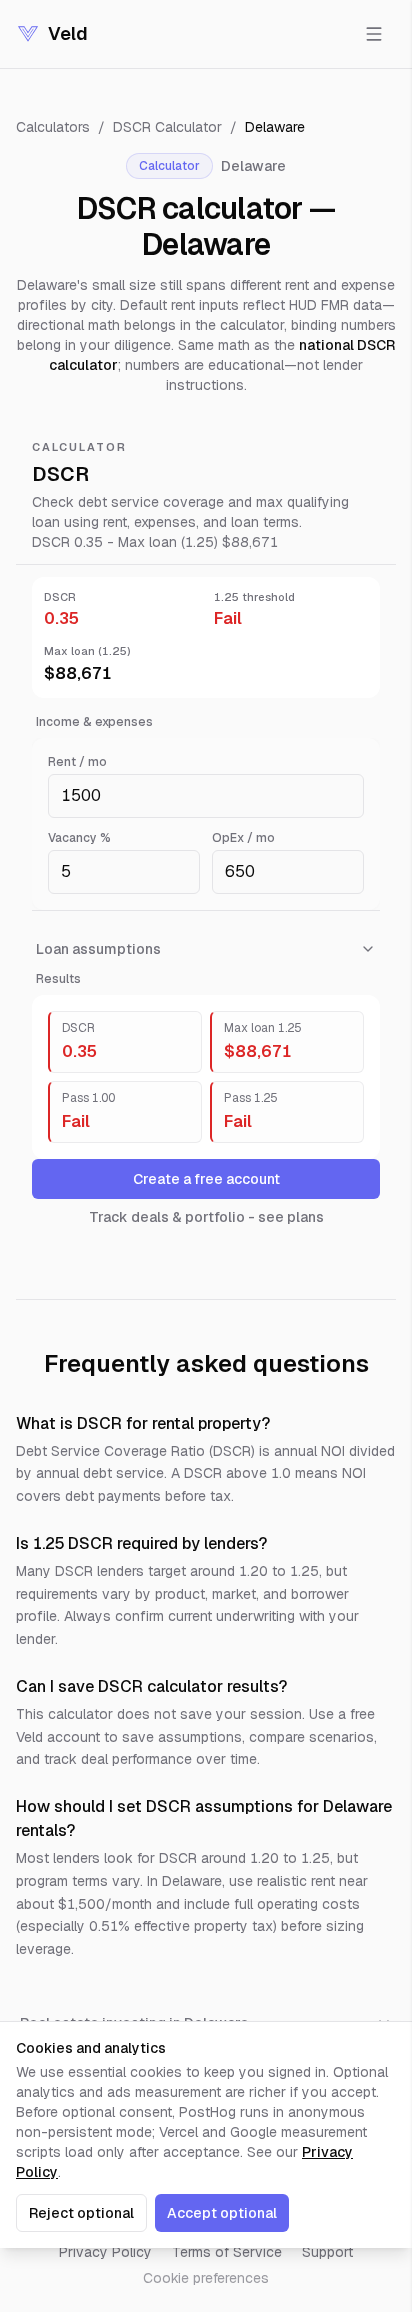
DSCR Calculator (167, 127)
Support (327, 2252)
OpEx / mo (243, 838)
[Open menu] (374, 34)
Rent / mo (77, 762)
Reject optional (81, 2213)
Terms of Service (227, 2252)
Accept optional (222, 2213)
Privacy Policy (105, 2252)
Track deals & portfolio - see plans (206, 1217)
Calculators (53, 127)
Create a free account (206, 1179)
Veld (68, 33)
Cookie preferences (206, 2278)
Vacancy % (79, 838)
